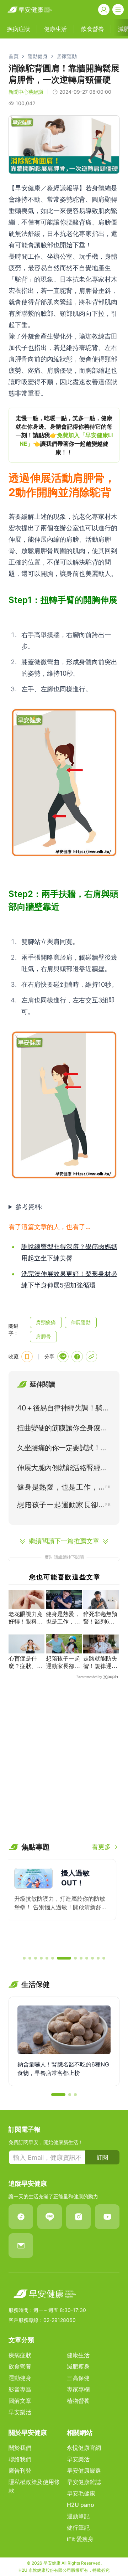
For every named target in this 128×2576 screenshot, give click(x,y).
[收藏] (27, 1357)
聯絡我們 (20, 2459)
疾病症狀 (20, 2355)
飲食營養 (20, 2366)
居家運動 (67, 56)
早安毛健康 (81, 2493)
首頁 (14, 56)
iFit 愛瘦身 (80, 2539)
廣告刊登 (20, 2471)
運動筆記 (78, 2516)
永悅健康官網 (84, 2448)
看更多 (101, 1847)
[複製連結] (91, 1357)
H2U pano (81, 2505)
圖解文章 (20, 2401)
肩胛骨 (43, 1336)
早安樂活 (20, 2412)
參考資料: (29, 1207)
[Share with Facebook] (77, 1357)
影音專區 (20, 2389)
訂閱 (102, 2157)
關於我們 (20, 2448)
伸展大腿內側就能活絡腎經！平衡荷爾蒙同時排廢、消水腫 (62, 1469)
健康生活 (78, 2355)
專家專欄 (78, 2389)
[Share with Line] (63, 1357)
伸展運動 (81, 1322)
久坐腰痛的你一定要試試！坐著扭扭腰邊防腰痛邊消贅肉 (62, 1449)
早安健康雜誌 (84, 2482)
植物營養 (78, 2401)
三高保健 (78, 2378)
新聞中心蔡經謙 (26, 92)
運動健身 (38, 56)
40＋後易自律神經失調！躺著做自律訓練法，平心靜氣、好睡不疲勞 (63, 1409)
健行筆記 (78, 2528)
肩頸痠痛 (46, 1322)
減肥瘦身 (78, 2366)
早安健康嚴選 (84, 2471)
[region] (64, 435)
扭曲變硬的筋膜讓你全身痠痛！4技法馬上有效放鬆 (59, 1429)
